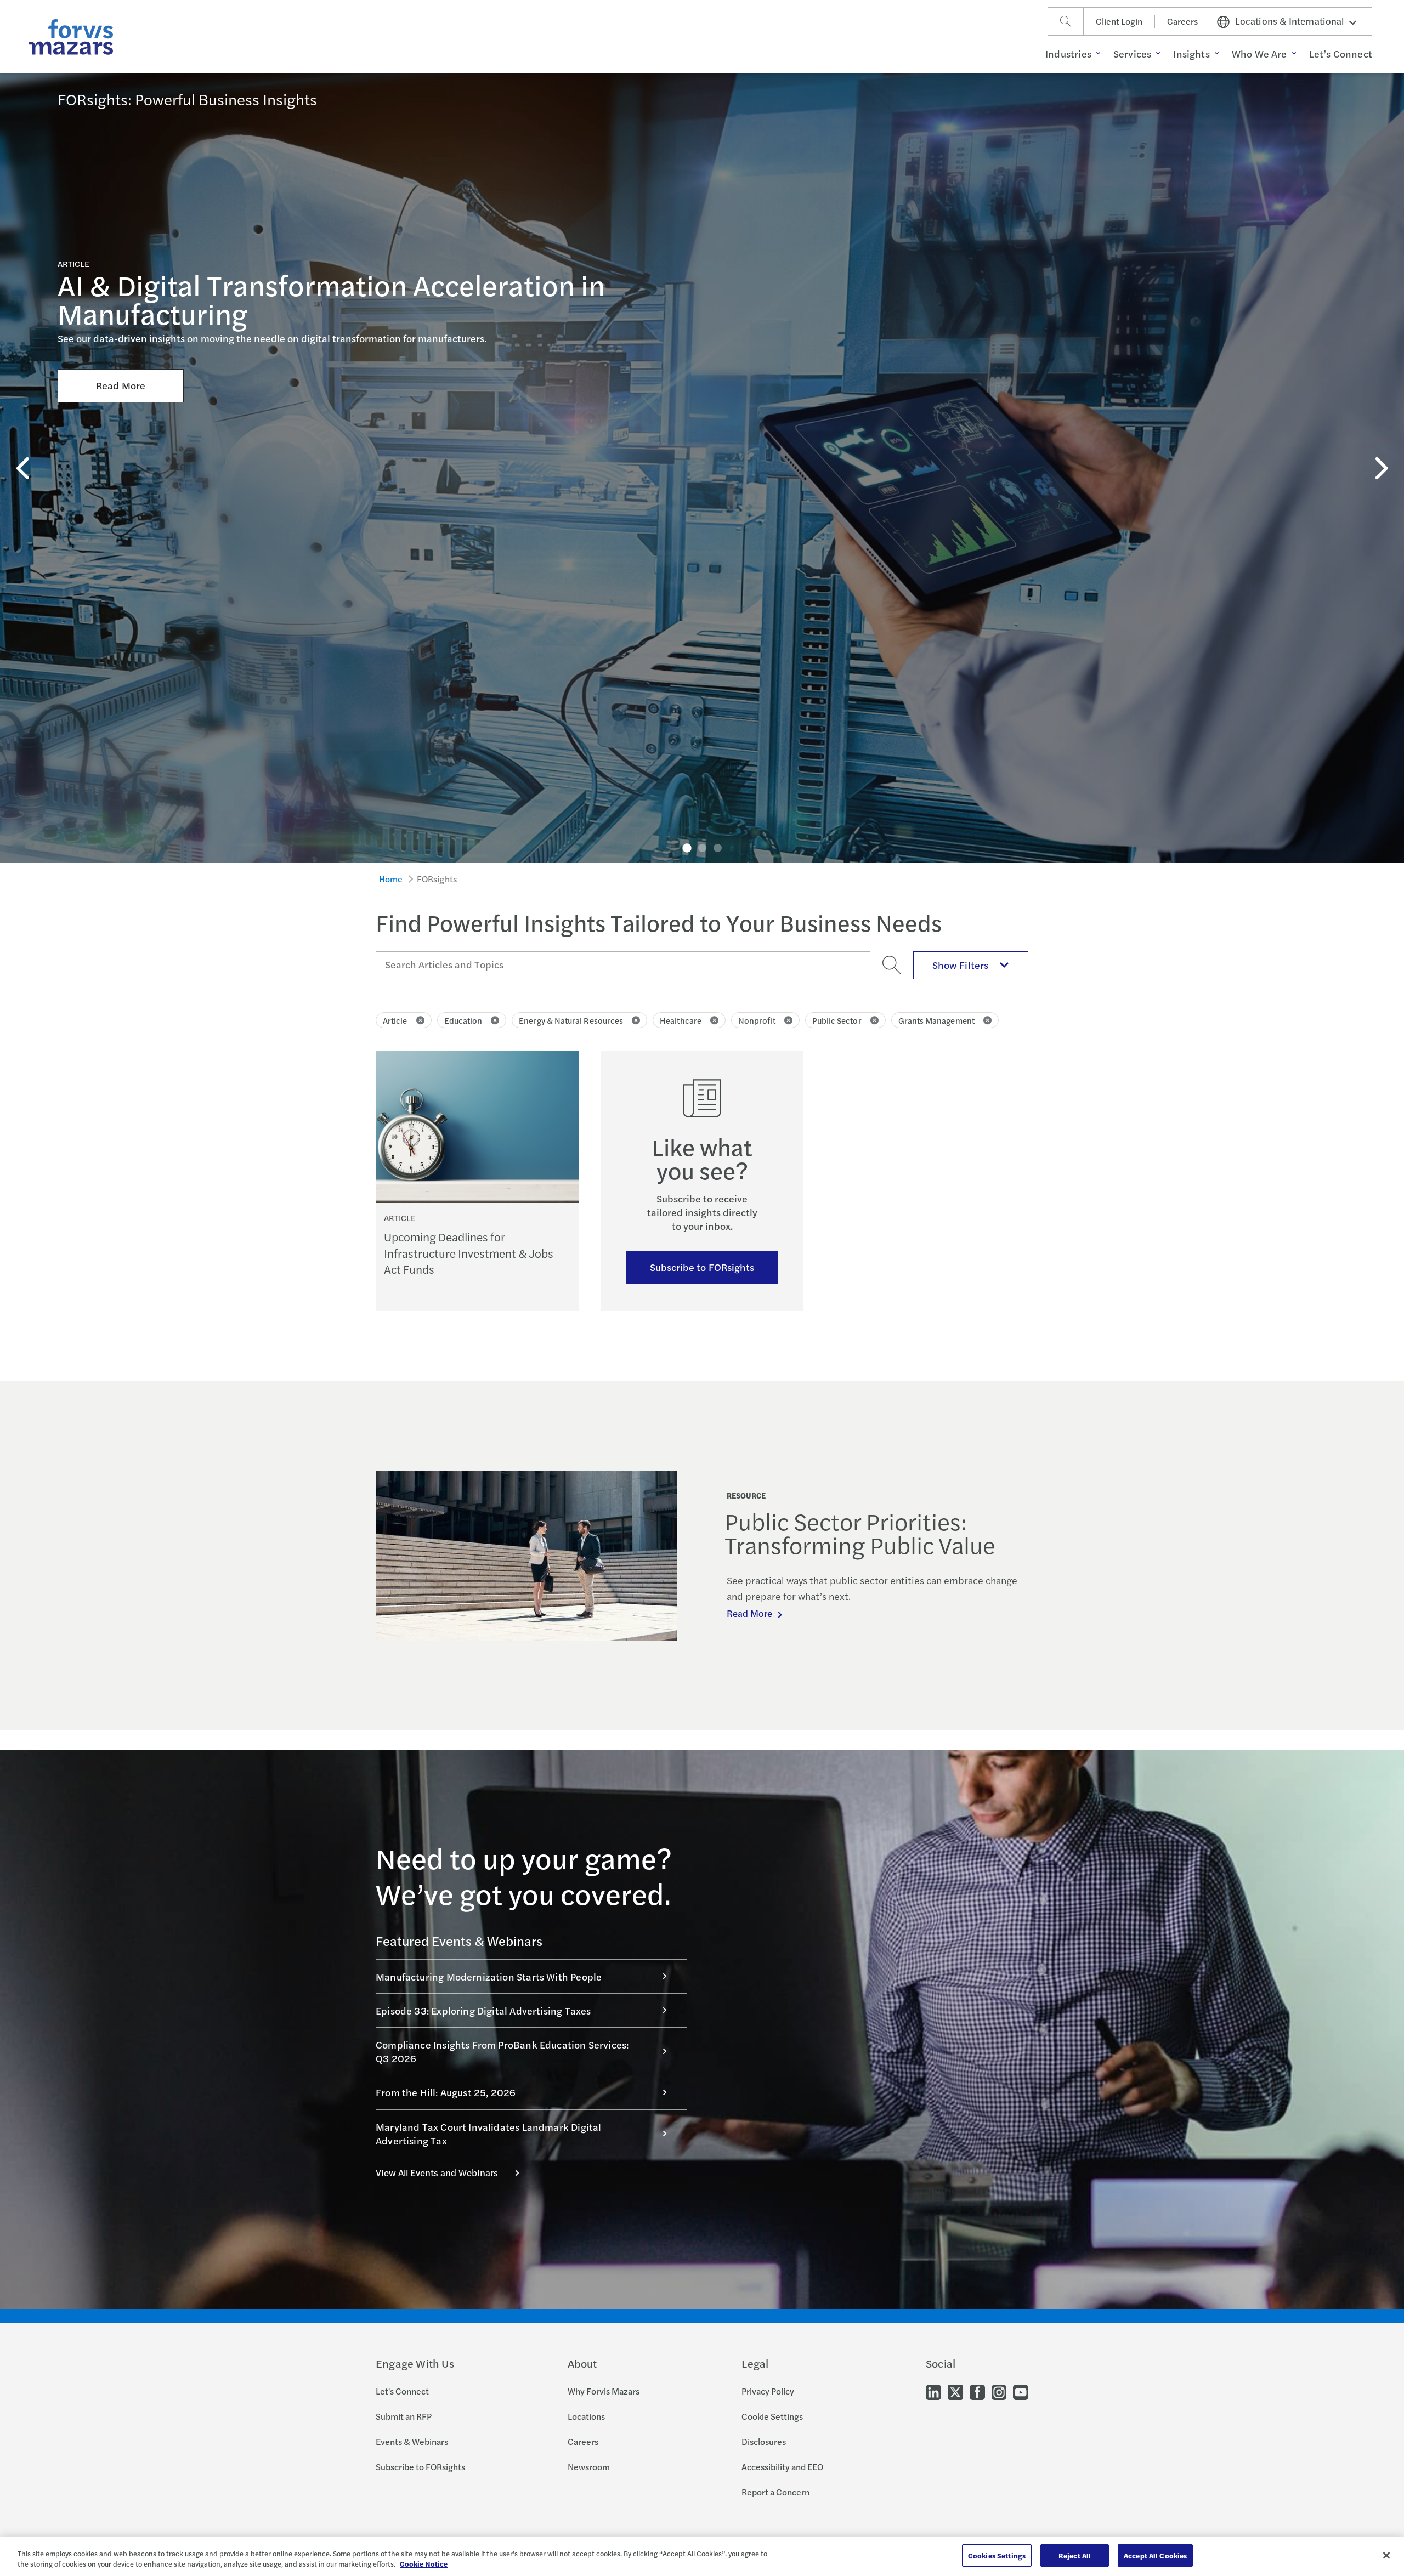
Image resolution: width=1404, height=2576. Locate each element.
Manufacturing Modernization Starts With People (489, 1976)
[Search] (1066, 21)
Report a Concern (775, 2492)
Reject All (1075, 2555)
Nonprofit (757, 1020)
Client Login (1119, 21)
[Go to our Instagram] (999, 2391)
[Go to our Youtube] (1021, 2391)
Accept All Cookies (1155, 2555)
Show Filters (960, 965)
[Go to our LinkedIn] (933, 2391)
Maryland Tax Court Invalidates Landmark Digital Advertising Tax (488, 2134)
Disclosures (764, 2441)
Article (395, 1020)
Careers (1182, 21)
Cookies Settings (997, 2555)
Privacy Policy (768, 2391)
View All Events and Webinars (437, 2172)
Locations (586, 2416)
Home (391, 879)
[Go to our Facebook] (977, 2391)
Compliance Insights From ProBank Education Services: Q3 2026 (502, 2051)
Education (463, 1020)
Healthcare (681, 1020)
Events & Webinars (412, 2441)
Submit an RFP (404, 2416)
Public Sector (837, 1020)
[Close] (1386, 2555)
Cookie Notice (424, 2564)
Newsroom (589, 2467)
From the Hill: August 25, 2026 (446, 2092)
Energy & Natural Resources (571, 1020)
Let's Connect (402, 2391)
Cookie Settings (772, 2416)
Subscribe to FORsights (702, 1267)
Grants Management (936, 1020)
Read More (121, 385)
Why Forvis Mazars (604, 2391)
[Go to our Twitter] (955, 2391)
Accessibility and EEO (782, 2467)
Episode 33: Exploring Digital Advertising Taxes (483, 2010)
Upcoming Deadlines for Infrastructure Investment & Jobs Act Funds (469, 1253)
